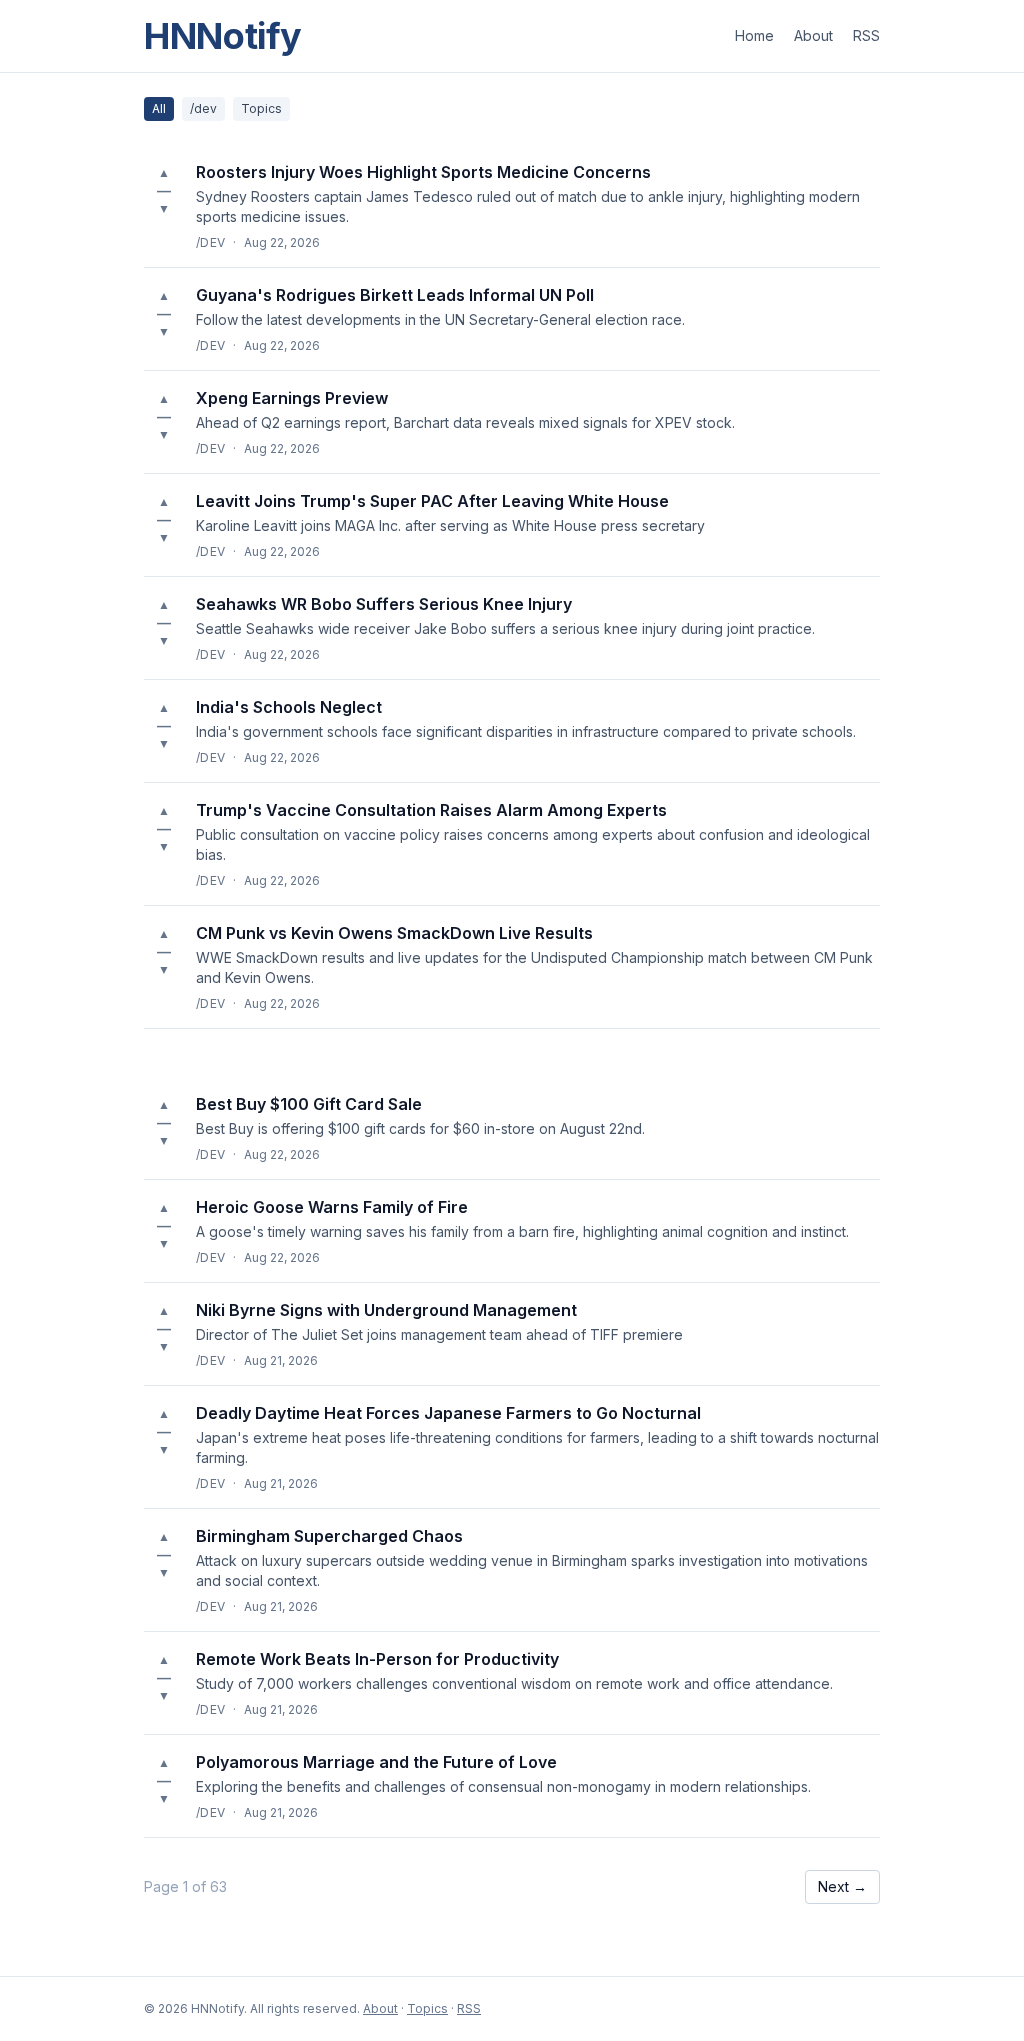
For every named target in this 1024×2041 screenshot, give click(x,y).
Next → (842, 1886)
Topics (261, 108)
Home (754, 35)
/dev (203, 108)
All (159, 108)
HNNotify (223, 36)
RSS (866, 35)
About (813, 35)
